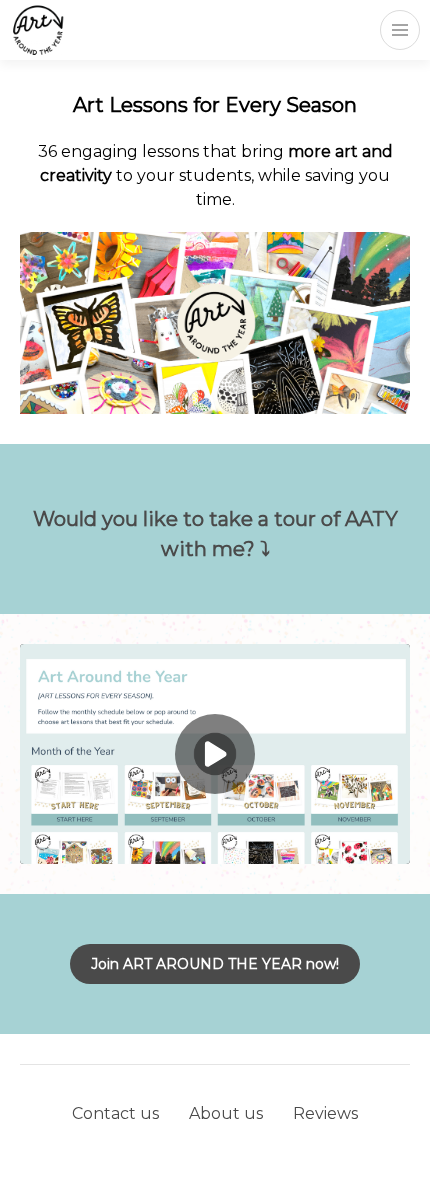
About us (226, 1113)
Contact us (115, 1113)
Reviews (325, 1113)
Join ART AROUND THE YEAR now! (215, 964)
